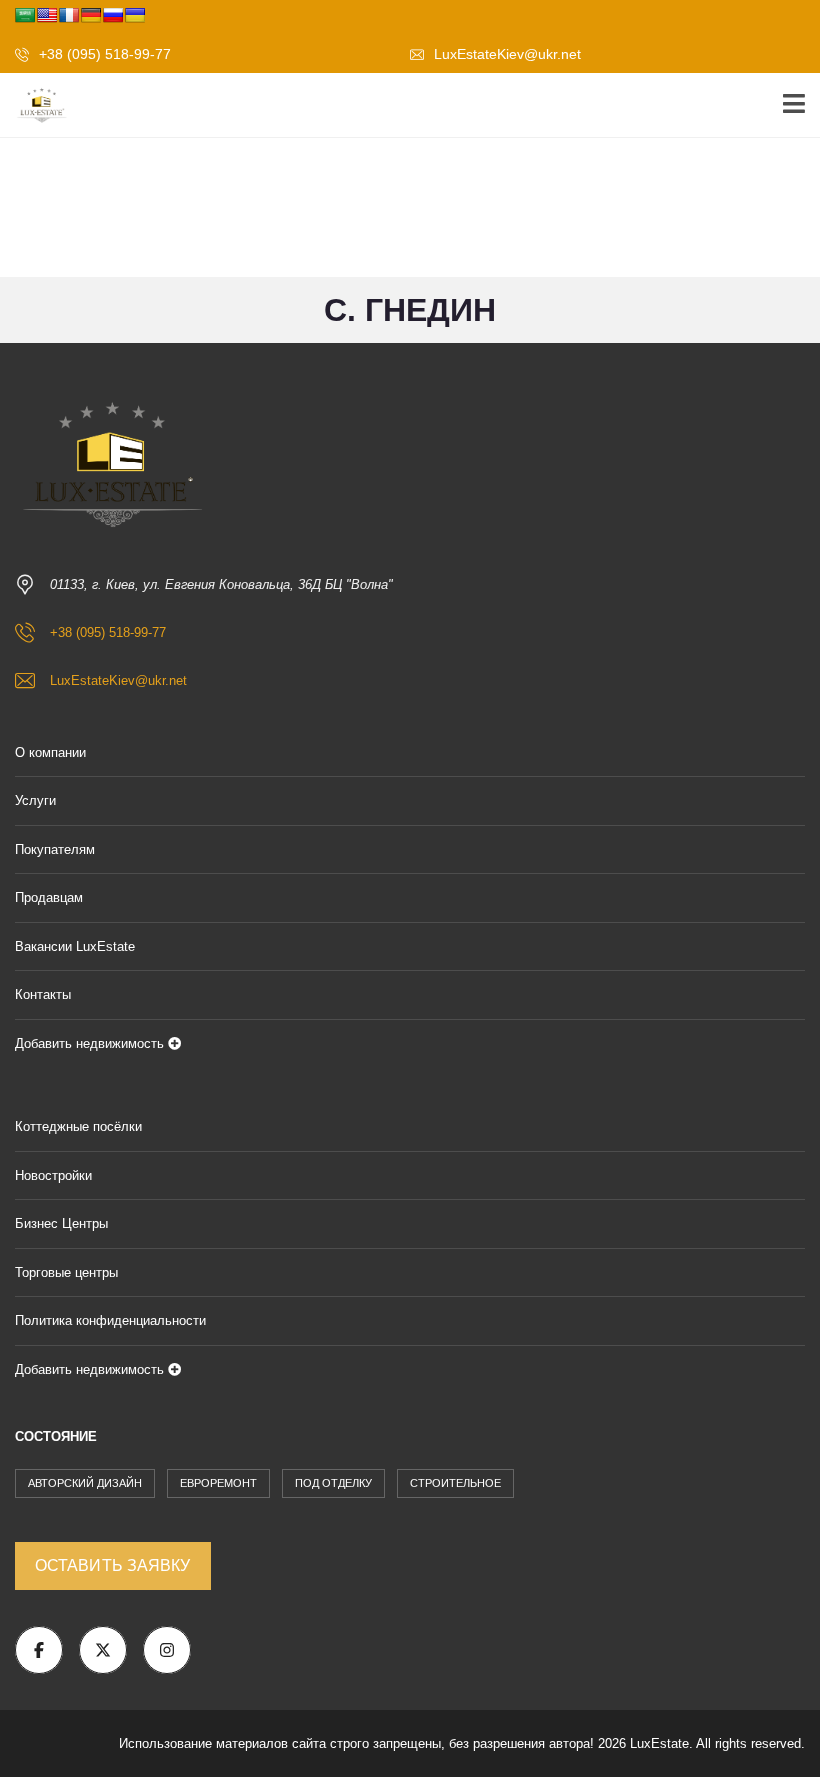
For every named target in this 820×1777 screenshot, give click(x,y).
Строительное (455, 1483)
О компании (50, 752)
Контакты (43, 994)
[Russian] (113, 15)
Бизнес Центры (61, 1223)
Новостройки (53, 1175)
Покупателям (55, 849)
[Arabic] (25, 15)
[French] (69, 15)
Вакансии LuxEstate (75, 946)
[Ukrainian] (135, 15)
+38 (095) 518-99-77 (103, 54)
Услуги (35, 800)
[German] (91, 15)
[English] (47, 15)
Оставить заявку (113, 1565)
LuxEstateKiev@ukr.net (505, 54)
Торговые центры (66, 1272)
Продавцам (49, 897)
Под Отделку (333, 1483)
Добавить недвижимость (91, 1043)
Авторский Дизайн (85, 1483)
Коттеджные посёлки (78, 1126)
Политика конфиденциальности (110, 1320)
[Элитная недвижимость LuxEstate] (35, 105)
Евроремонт (218, 1483)
